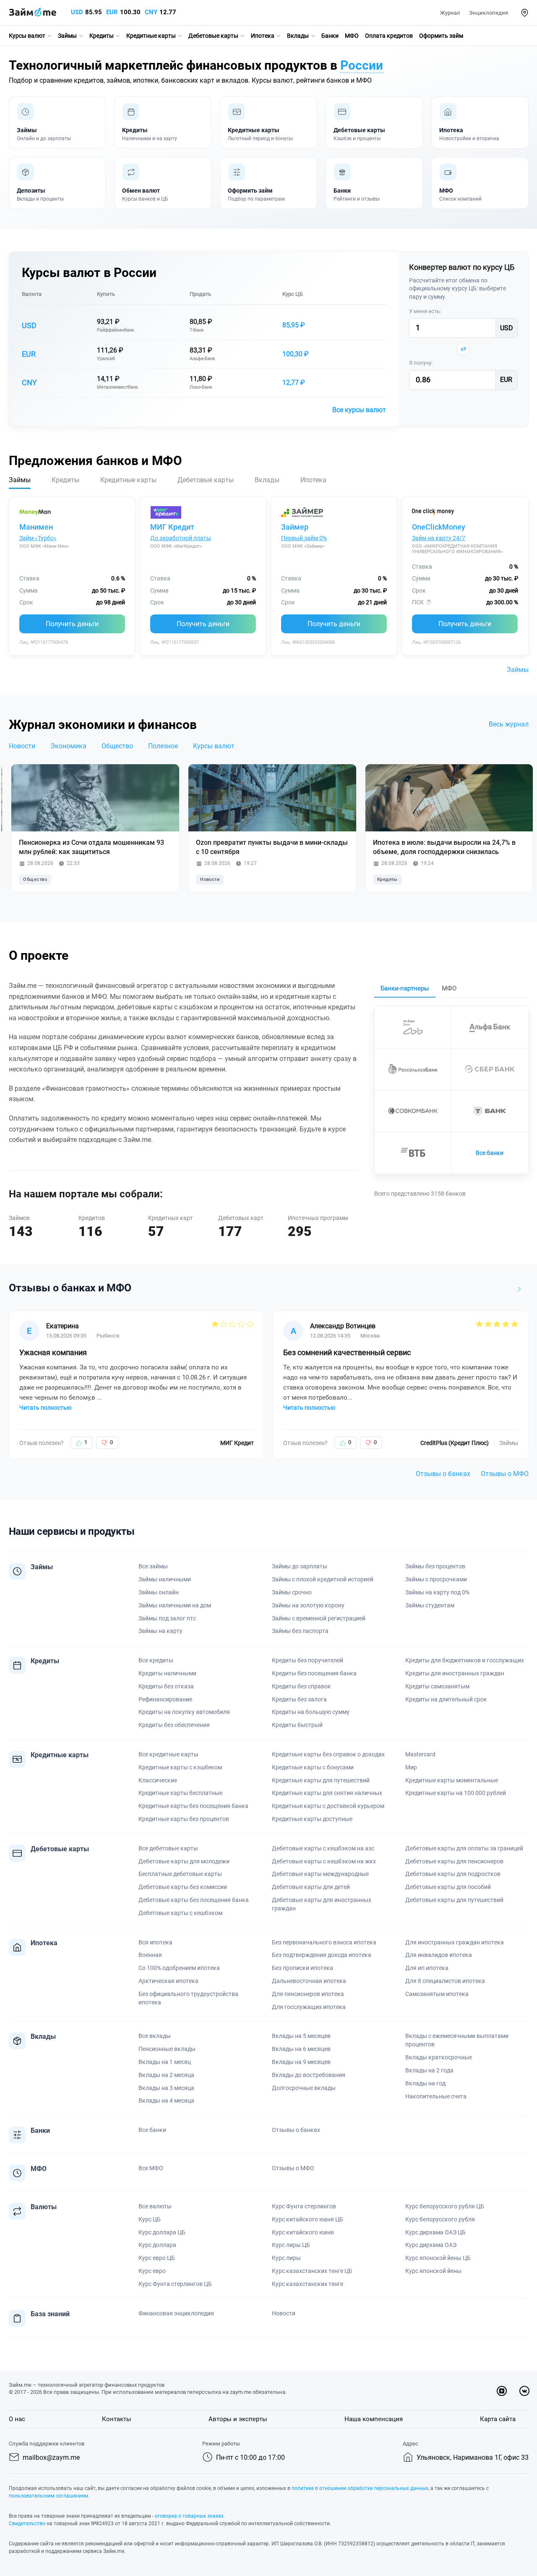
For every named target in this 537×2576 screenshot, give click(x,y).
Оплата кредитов (389, 36)
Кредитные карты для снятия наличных (327, 1793)
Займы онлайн (159, 1592)
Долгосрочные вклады (304, 2088)
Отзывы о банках (443, 1474)
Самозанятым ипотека (437, 1994)
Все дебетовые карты (168, 1848)
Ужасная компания (53, 1352)
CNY (151, 12)
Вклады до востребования (309, 2075)
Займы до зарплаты (300, 1566)
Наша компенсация (374, 2419)
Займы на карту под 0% (437, 1592)
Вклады (298, 36)
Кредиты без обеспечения (174, 1725)
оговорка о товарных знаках (189, 2516)
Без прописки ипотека (302, 1968)
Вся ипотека (155, 1942)
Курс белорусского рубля (440, 2219)
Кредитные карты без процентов (184, 1819)
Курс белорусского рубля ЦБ (445, 2206)
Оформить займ (441, 36)
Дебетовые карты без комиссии (183, 1887)
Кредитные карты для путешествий (321, 1780)
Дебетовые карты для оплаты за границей (464, 1848)
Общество (117, 746)
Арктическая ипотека (168, 1981)
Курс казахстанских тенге (308, 2284)
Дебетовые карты (213, 36)
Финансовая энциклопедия (176, 2313)
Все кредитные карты (168, 1754)
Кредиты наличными (167, 1673)
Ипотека (263, 36)
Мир (411, 1767)
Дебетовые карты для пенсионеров (454, 1861)
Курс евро (152, 2271)
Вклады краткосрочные (439, 2057)
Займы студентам (430, 1605)
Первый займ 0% (304, 538)
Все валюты (155, 2206)
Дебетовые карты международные (320, 1874)
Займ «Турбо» (38, 538)
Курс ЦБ (293, 294)
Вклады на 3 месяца (166, 2088)
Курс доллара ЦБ (162, 2232)
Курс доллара (157, 2245)
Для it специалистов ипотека (445, 1981)
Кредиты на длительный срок (446, 1699)
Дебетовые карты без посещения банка (194, 1900)
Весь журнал (509, 724)
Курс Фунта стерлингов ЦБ (175, 2284)
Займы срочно (292, 1592)
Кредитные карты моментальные (452, 1780)
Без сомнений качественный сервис (347, 1352)
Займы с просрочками (436, 1579)
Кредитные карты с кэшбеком (180, 1767)
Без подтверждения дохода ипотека (322, 1955)
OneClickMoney (439, 527)
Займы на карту (160, 1631)
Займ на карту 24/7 (439, 538)
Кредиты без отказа (166, 1686)
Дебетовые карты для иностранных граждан (322, 1904)
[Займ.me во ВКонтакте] (524, 2391)
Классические (158, 1780)
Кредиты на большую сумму (311, 1712)
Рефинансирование (165, 1699)
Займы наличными (165, 1579)
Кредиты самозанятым (437, 1686)
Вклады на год (425, 2083)
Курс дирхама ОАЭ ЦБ (435, 2232)
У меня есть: (425, 311)
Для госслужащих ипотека (309, 2007)
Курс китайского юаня (303, 2232)
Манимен (36, 527)
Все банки (490, 1153)
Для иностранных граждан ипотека (455, 1942)
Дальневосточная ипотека (309, 1981)
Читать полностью (45, 1408)
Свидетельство (27, 2524)
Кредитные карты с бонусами (313, 1767)
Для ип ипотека (427, 1968)
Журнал (450, 13)
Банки (330, 36)
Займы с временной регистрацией (319, 1618)
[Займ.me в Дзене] (502, 2391)
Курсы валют (27, 36)
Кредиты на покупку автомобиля (184, 1712)
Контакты (117, 2419)
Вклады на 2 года (429, 2070)
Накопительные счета (436, 2096)
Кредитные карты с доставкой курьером (328, 1806)
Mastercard (420, 1754)
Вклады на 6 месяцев (301, 2049)
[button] (525, 13)
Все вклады (155, 2036)
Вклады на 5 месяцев (301, 2036)
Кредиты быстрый (297, 1725)
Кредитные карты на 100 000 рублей (456, 1793)
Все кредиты (156, 1660)
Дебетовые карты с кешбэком (180, 1913)
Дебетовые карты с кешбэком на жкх (324, 1861)
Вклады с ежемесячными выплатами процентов (457, 2040)
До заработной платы (181, 538)
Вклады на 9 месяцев (301, 2062)
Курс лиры (286, 2258)
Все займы (153, 1566)
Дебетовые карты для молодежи (184, 1861)
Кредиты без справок (301, 1686)
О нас (17, 2419)
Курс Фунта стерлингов (304, 2206)
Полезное (163, 746)
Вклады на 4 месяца (166, 2101)
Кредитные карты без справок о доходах (328, 1754)
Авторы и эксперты (238, 2419)
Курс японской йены (433, 2271)
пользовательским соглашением (48, 2496)
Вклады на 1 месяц (165, 2062)
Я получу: (421, 363)
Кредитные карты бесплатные (180, 1793)
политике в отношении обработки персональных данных (360, 2488)
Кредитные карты (151, 36)
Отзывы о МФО (505, 1474)
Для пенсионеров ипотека (308, 1994)
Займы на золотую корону (308, 1605)
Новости (22, 746)
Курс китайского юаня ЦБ (308, 2219)
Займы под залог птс (167, 1618)
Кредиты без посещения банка (314, 1673)
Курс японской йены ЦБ (438, 2258)
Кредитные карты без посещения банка (193, 1806)
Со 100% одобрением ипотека (179, 1968)
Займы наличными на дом (175, 1605)
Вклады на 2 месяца (166, 2075)
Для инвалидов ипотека (439, 1955)
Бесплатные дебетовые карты (180, 1874)
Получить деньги (72, 624)
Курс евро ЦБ (157, 2258)
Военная (150, 1955)
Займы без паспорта (300, 1631)
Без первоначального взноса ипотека (324, 1942)
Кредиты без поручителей (308, 1660)
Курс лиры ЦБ (291, 2245)
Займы (67, 36)
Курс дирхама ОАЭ (431, 2245)
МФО (352, 36)
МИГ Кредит (172, 527)
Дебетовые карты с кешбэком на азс (323, 1848)
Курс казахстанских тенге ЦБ (312, 2271)
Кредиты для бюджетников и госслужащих (465, 1660)
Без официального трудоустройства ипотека (188, 1998)
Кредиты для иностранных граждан (455, 1673)
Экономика (68, 746)
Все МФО (151, 2168)
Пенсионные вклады (167, 2049)
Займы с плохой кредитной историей (323, 1579)
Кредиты (102, 36)
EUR (112, 12)
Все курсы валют (359, 410)
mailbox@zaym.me (51, 2457)
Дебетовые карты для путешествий (454, 1900)
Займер (295, 527)
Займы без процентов (435, 1566)
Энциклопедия (489, 13)
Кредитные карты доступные (312, 1819)
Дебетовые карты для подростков (453, 1874)
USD (77, 12)
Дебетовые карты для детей (311, 1887)
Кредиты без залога (299, 1699)
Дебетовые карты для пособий (448, 1887)
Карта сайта (498, 2419)
